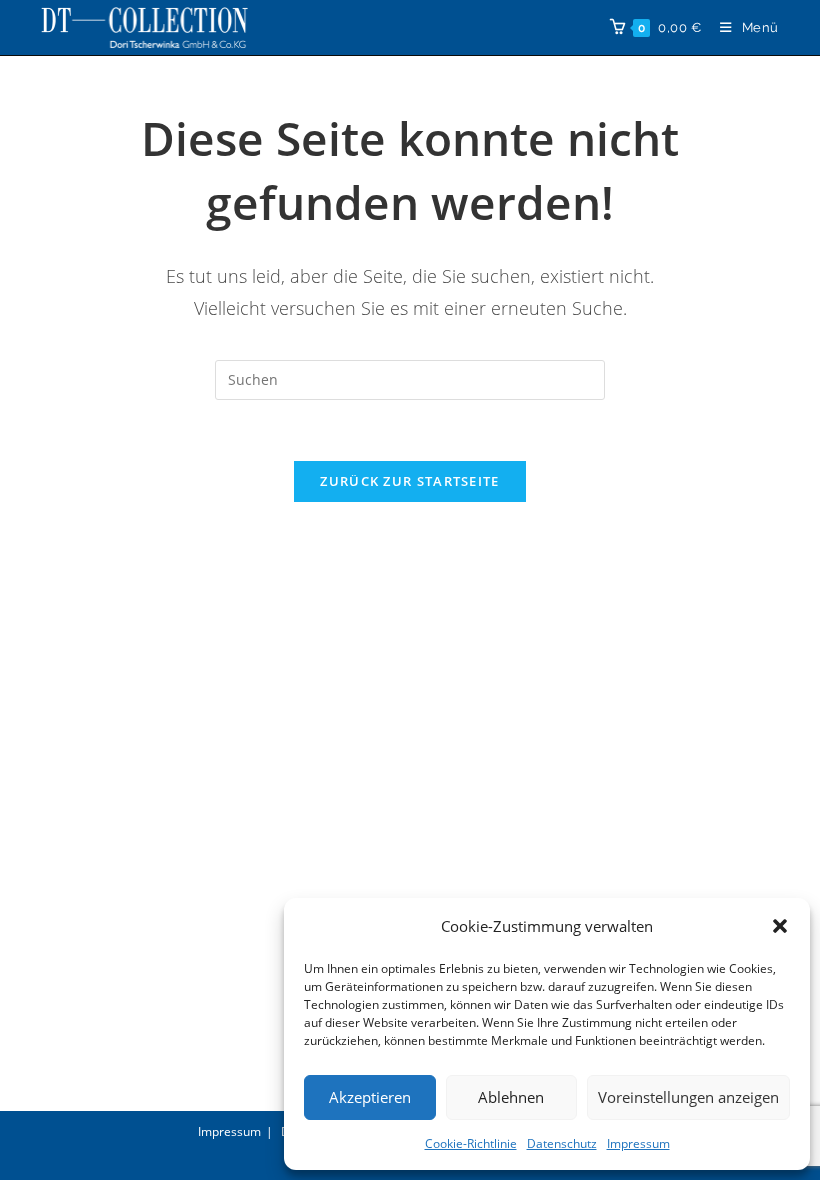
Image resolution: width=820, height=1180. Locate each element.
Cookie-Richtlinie (471, 1143)
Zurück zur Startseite (409, 481)
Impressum (638, 1143)
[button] (780, 926)
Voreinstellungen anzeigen (688, 1097)
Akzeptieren (370, 1097)
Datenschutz (562, 1143)
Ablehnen (511, 1097)
